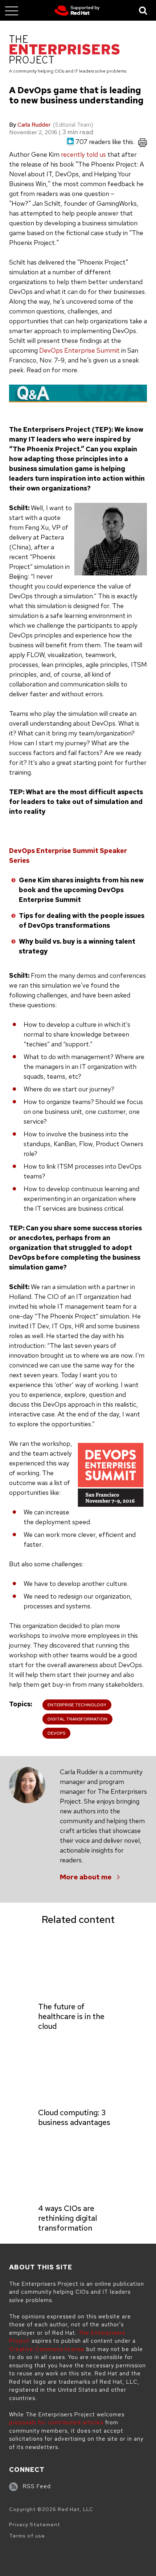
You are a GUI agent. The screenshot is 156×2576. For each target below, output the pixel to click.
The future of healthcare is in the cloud (71, 2016)
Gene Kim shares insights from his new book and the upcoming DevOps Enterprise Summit (81, 890)
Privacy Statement (35, 2524)
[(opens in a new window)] (77, 11)
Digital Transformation (77, 1719)
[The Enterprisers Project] (64, 51)
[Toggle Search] (143, 10)
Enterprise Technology (77, 1705)
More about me (86, 1877)
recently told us (83, 154)
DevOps (56, 1733)
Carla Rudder (34, 125)
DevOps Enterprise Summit (79, 350)
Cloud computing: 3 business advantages (74, 2117)
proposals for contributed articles (56, 2423)
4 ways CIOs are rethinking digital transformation (67, 2218)
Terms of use (27, 2536)
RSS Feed (37, 2486)
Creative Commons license (47, 2349)
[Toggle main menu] (12, 11)
